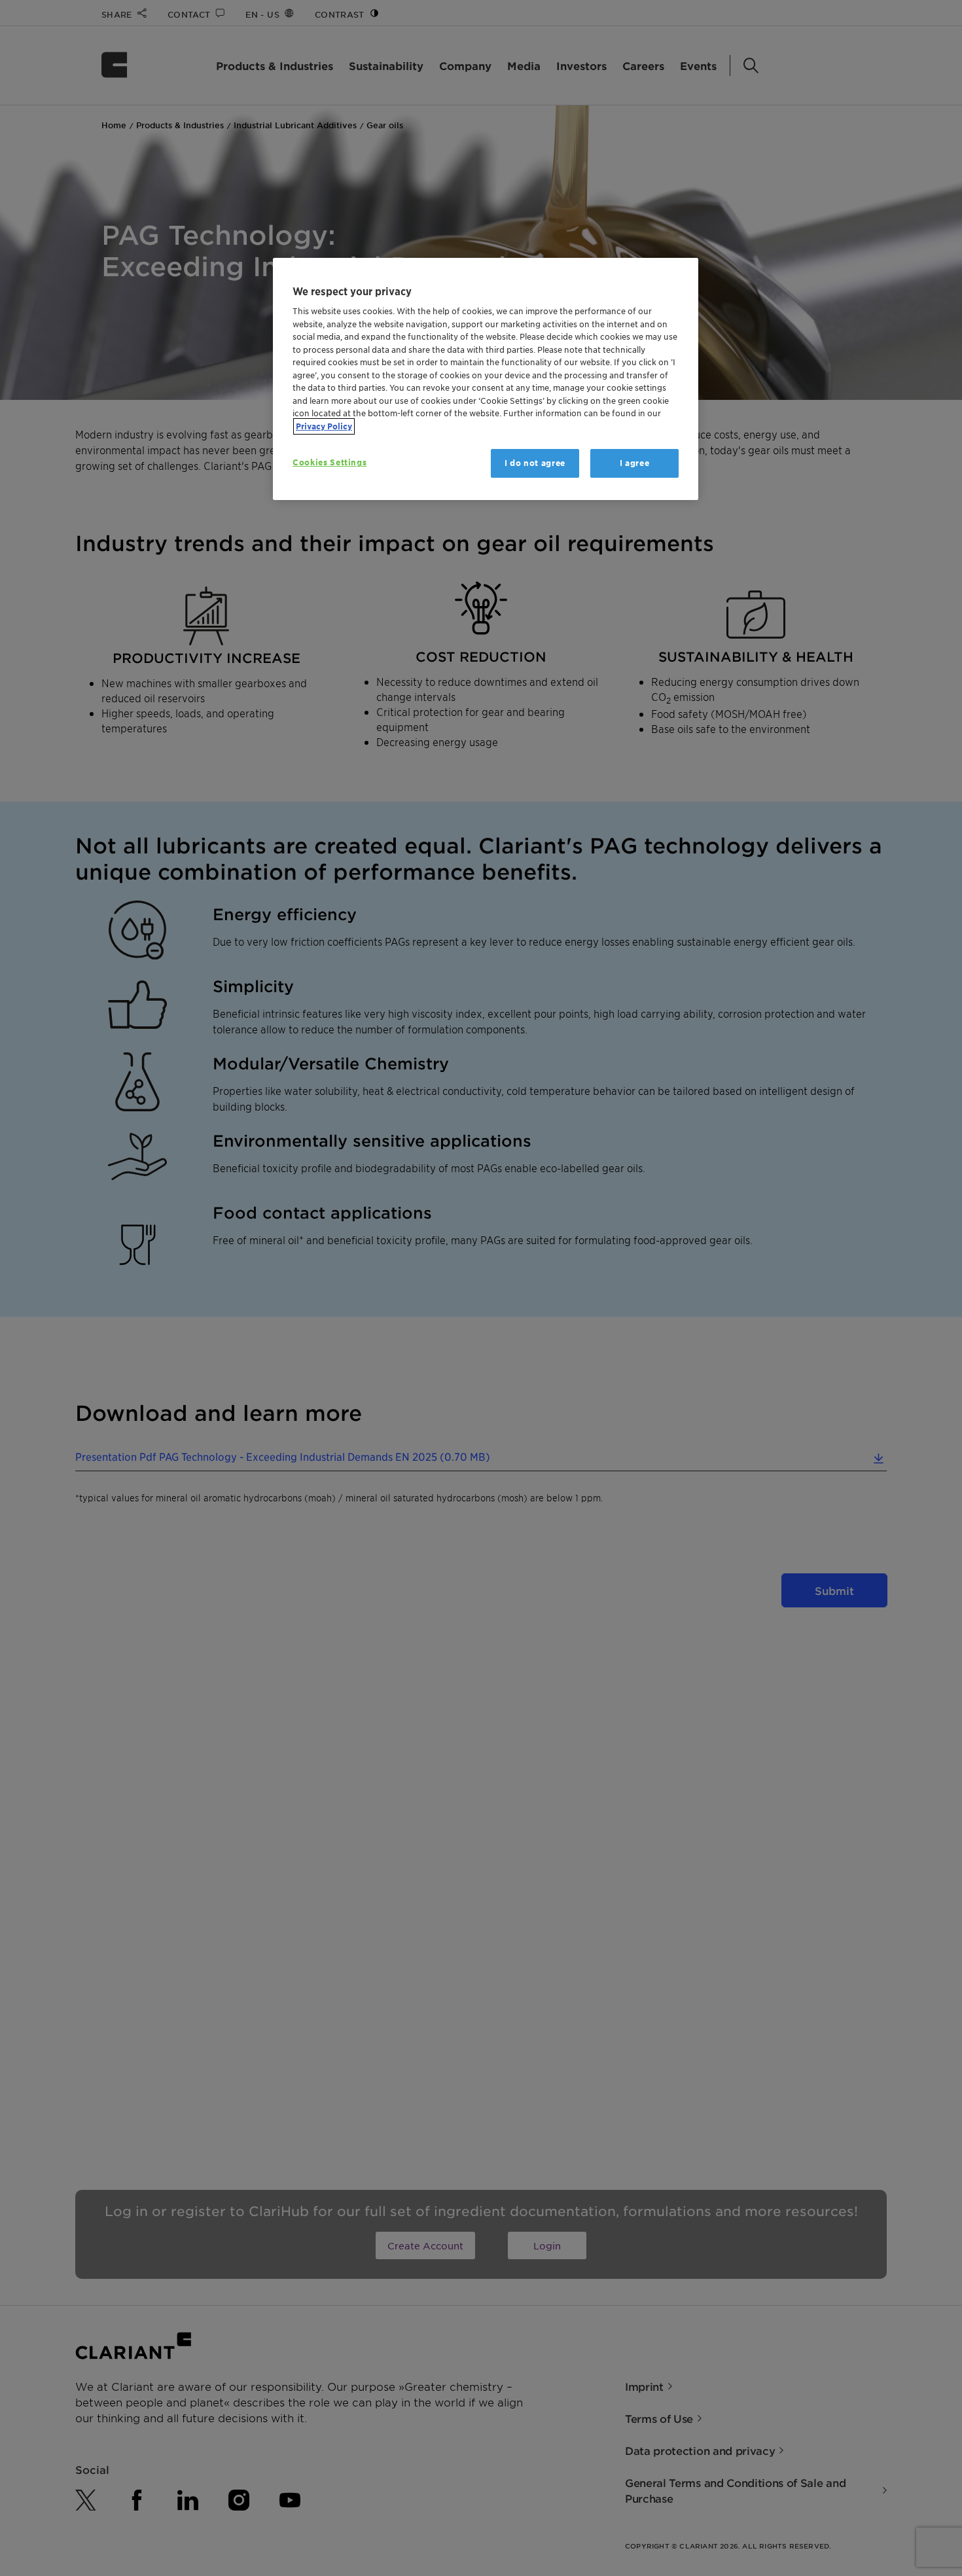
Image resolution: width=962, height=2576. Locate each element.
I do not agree (535, 463)
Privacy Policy (324, 426)
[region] (486, 379)
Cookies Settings (330, 462)
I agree (635, 463)
